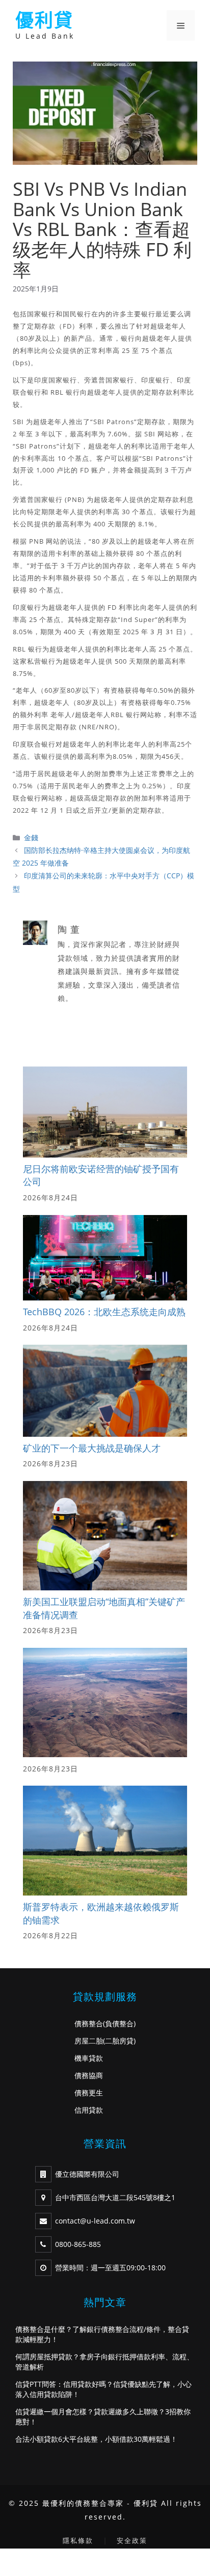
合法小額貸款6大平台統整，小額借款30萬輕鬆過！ (96, 2439)
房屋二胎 (89, 2041)
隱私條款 (78, 2540)
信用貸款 (89, 2110)
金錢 (31, 837)
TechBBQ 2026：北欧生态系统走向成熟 (104, 1312)
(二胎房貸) (119, 2041)
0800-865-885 (78, 2244)
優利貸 (44, 20)
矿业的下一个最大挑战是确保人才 (92, 1448)
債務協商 (89, 2075)
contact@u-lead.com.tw (95, 2221)
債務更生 (89, 2093)
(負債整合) (119, 2023)
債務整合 (89, 2023)
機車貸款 (89, 2058)
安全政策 (132, 2540)
